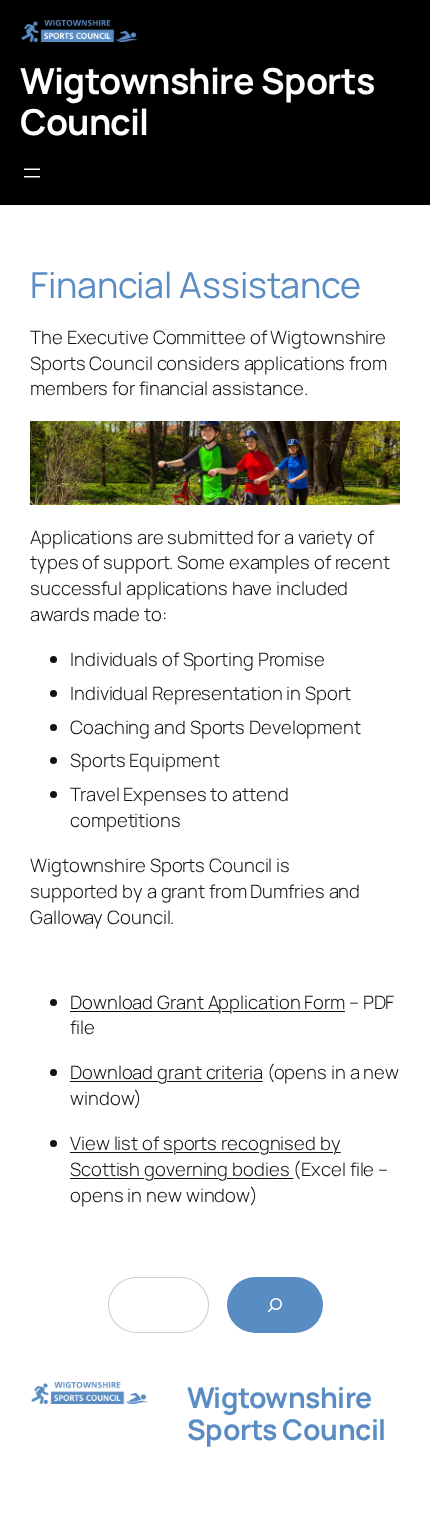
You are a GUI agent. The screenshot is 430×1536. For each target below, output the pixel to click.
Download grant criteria (166, 1072)
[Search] (275, 1305)
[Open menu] (32, 173)
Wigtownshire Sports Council (197, 100)
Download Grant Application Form (207, 1002)
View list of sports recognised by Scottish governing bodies (205, 1156)
